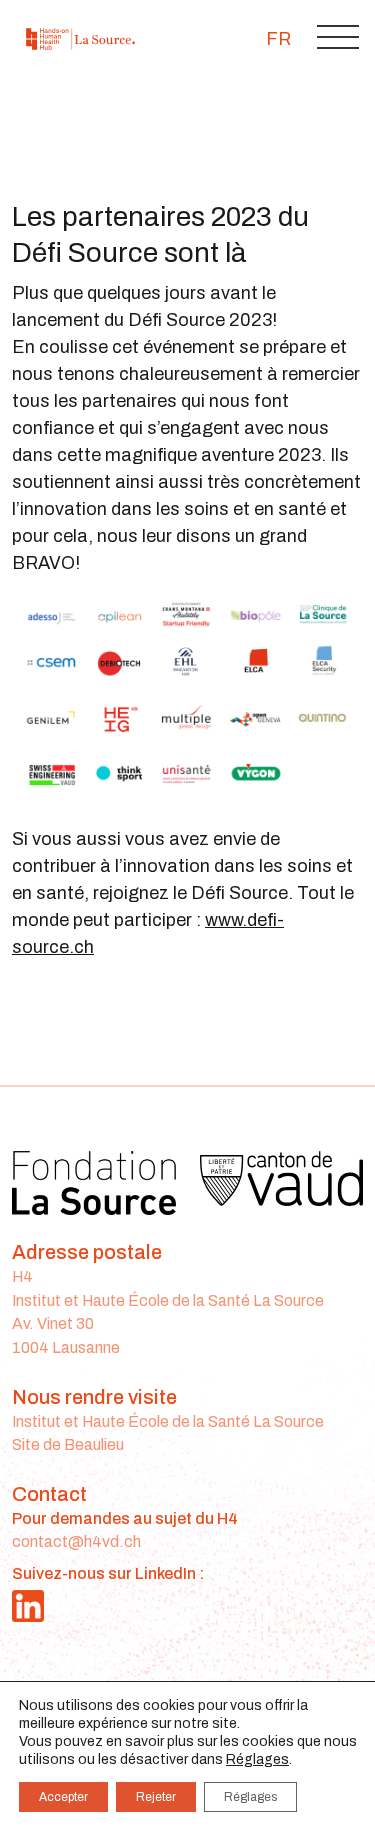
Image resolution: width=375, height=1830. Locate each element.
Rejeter (156, 1797)
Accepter (63, 1797)
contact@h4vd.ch (76, 1541)
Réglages (257, 1759)
